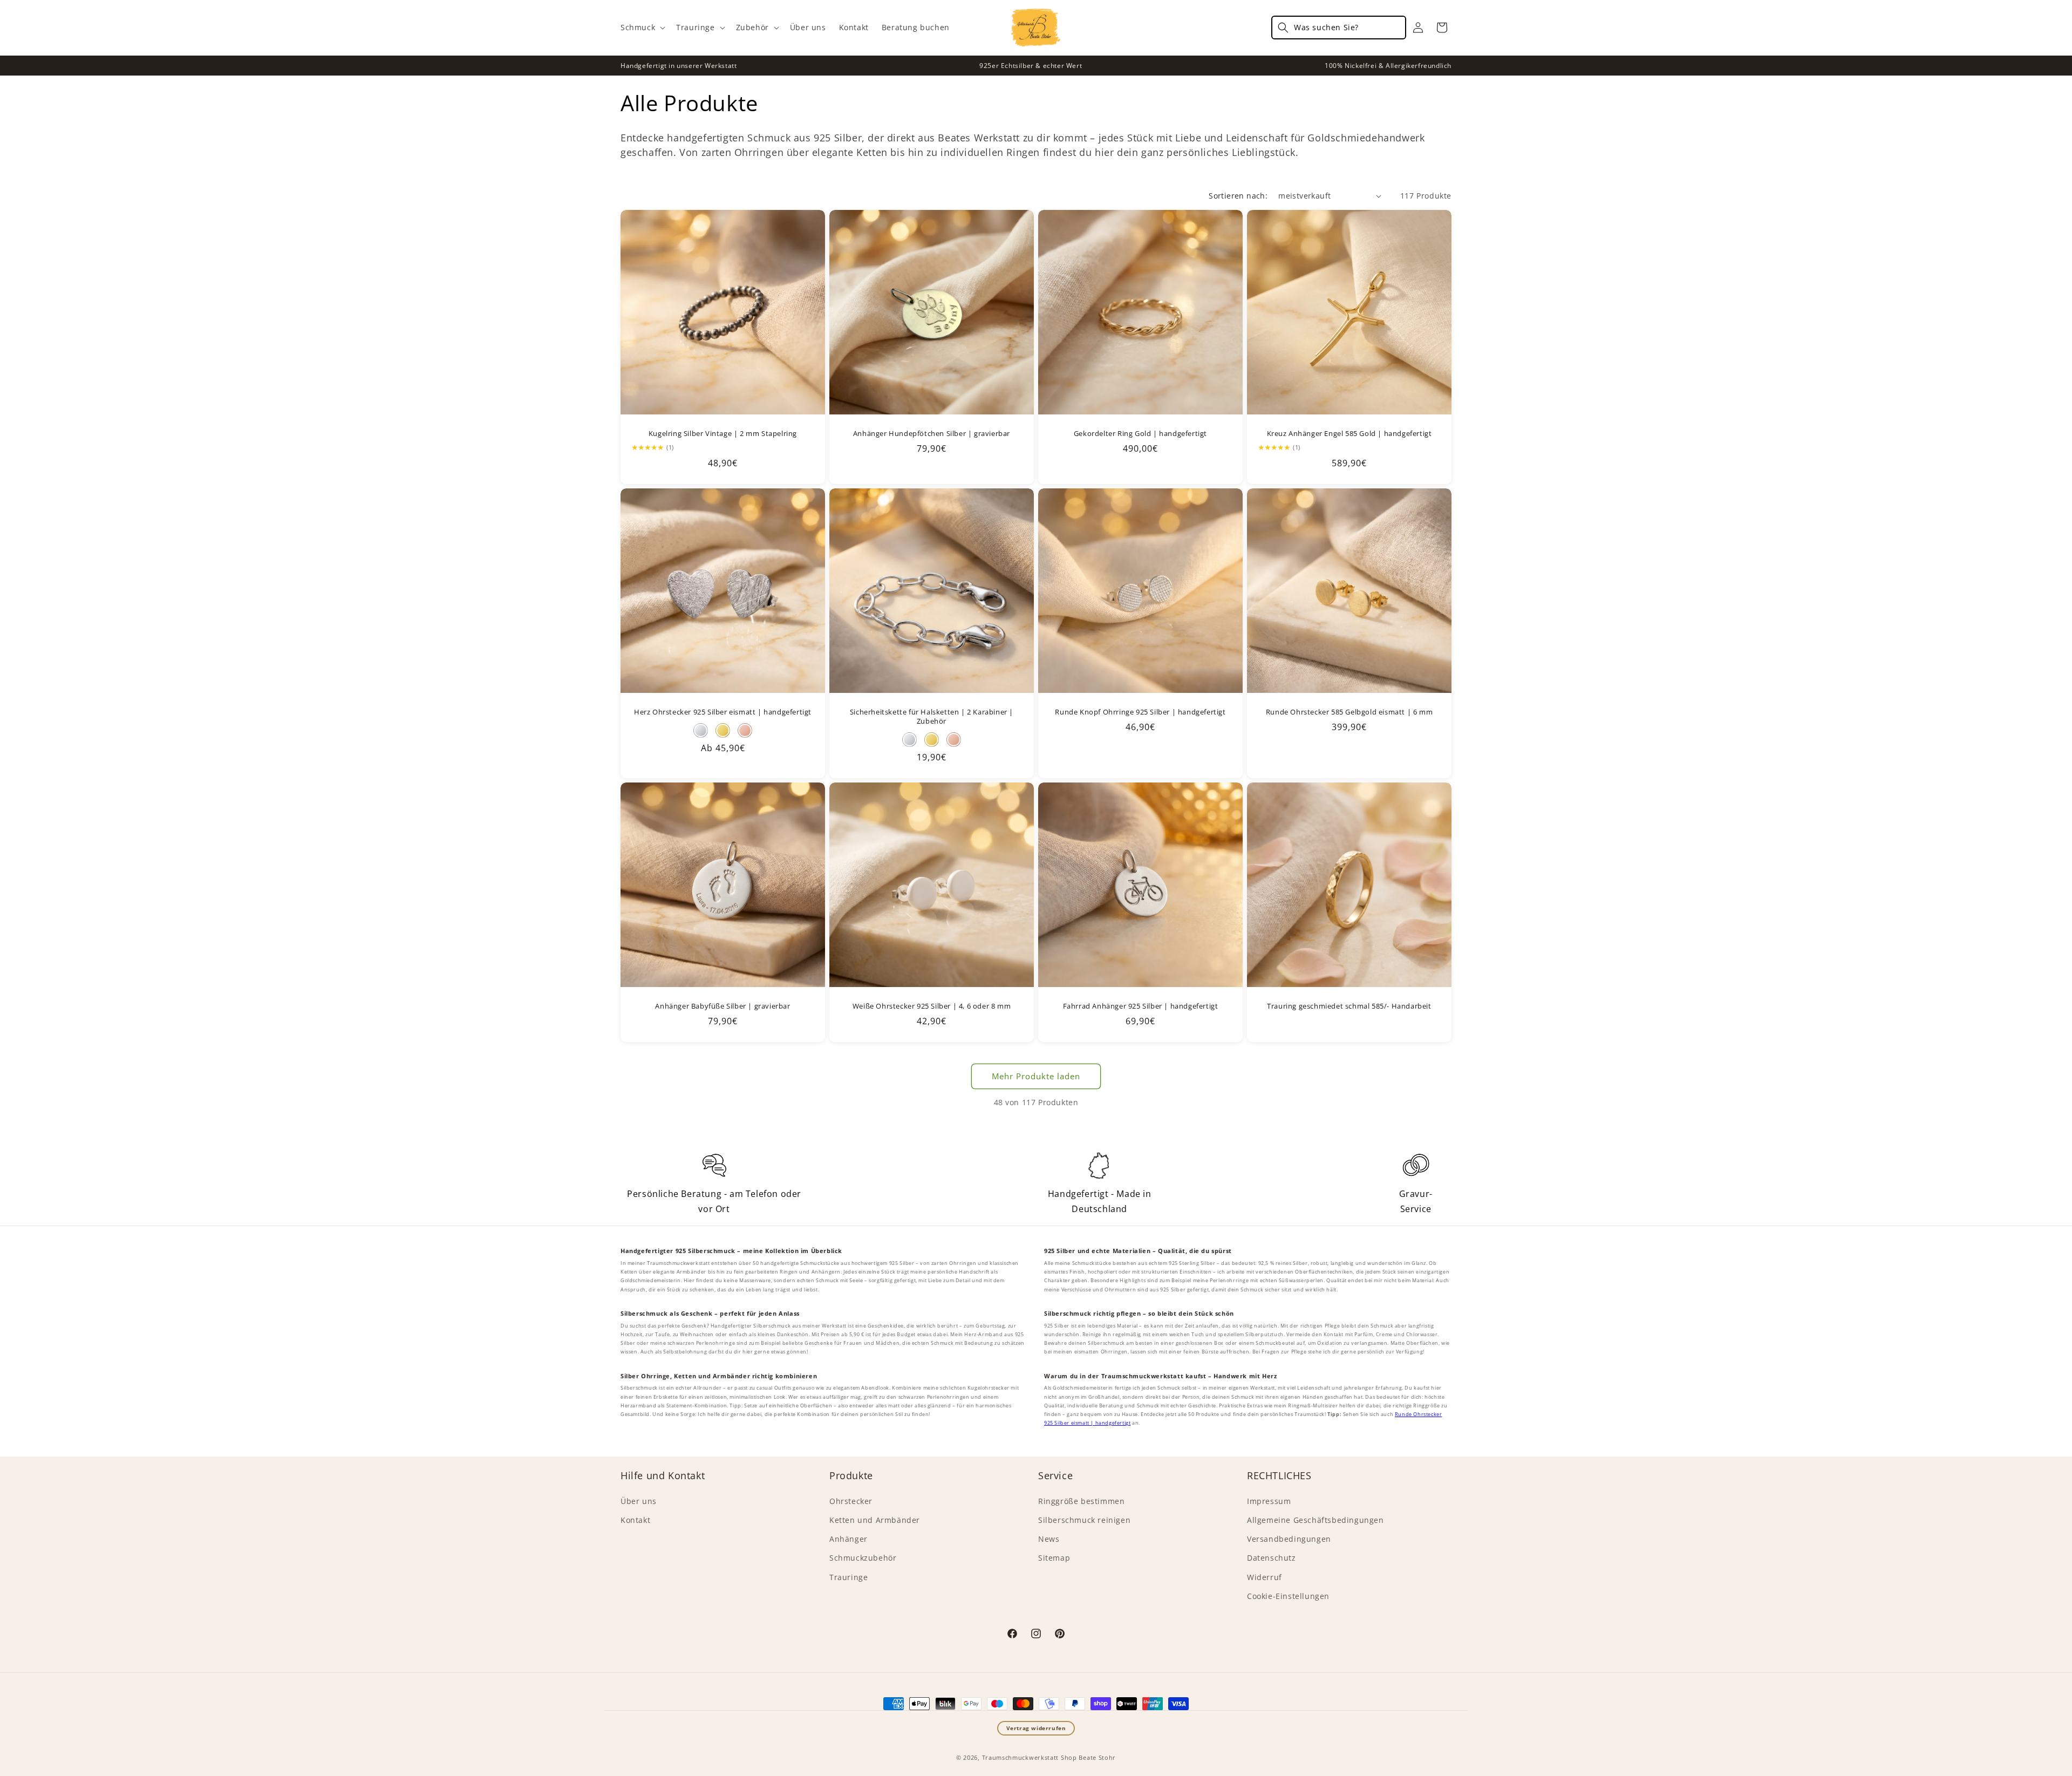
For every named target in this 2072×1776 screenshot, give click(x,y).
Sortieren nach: (1238, 196)
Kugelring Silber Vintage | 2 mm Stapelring (723, 434)
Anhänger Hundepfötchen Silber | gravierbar (932, 434)
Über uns (639, 1501)
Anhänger (848, 1539)
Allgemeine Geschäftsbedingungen (1316, 1520)
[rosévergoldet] (745, 730)
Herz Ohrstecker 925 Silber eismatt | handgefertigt (723, 712)
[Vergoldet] (932, 740)
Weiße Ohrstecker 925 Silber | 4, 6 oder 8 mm (932, 1006)
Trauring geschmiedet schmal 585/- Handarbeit (1349, 1006)
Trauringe (848, 1577)
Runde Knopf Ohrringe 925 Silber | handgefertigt (1140, 712)
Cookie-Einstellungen (1288, 1596)
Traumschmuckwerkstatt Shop (1030, 1757)
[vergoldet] (723, 730)
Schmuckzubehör (863, 1558)
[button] (642, 28)
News (1049, 1539)
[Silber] (701, 730)
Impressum (1269, 1501)
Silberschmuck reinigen (1084, 1520)
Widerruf (1265, 1577)
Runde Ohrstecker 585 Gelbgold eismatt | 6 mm (1349, 712)
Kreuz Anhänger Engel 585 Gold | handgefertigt (1349, 434)
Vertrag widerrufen (1036, 1728)
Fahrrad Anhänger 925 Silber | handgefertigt (1141, 1006)
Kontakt (635, 1520)
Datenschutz (1272, 1558)
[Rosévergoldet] (954, 740)
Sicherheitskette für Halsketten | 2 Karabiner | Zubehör (932, 717)
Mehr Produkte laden (1036, 1076)
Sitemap (1054, 1558)
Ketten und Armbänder (875, 1520)
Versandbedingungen (1289, 1539)
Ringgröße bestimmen (1081, 1501)
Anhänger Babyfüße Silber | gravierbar (723, 1006)
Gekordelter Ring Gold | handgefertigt (1140, 434)
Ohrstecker (851, 1501)
